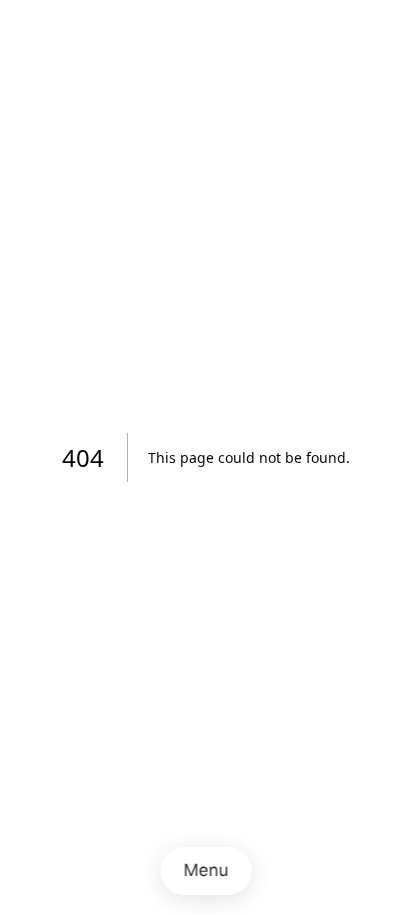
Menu (206, 870)
